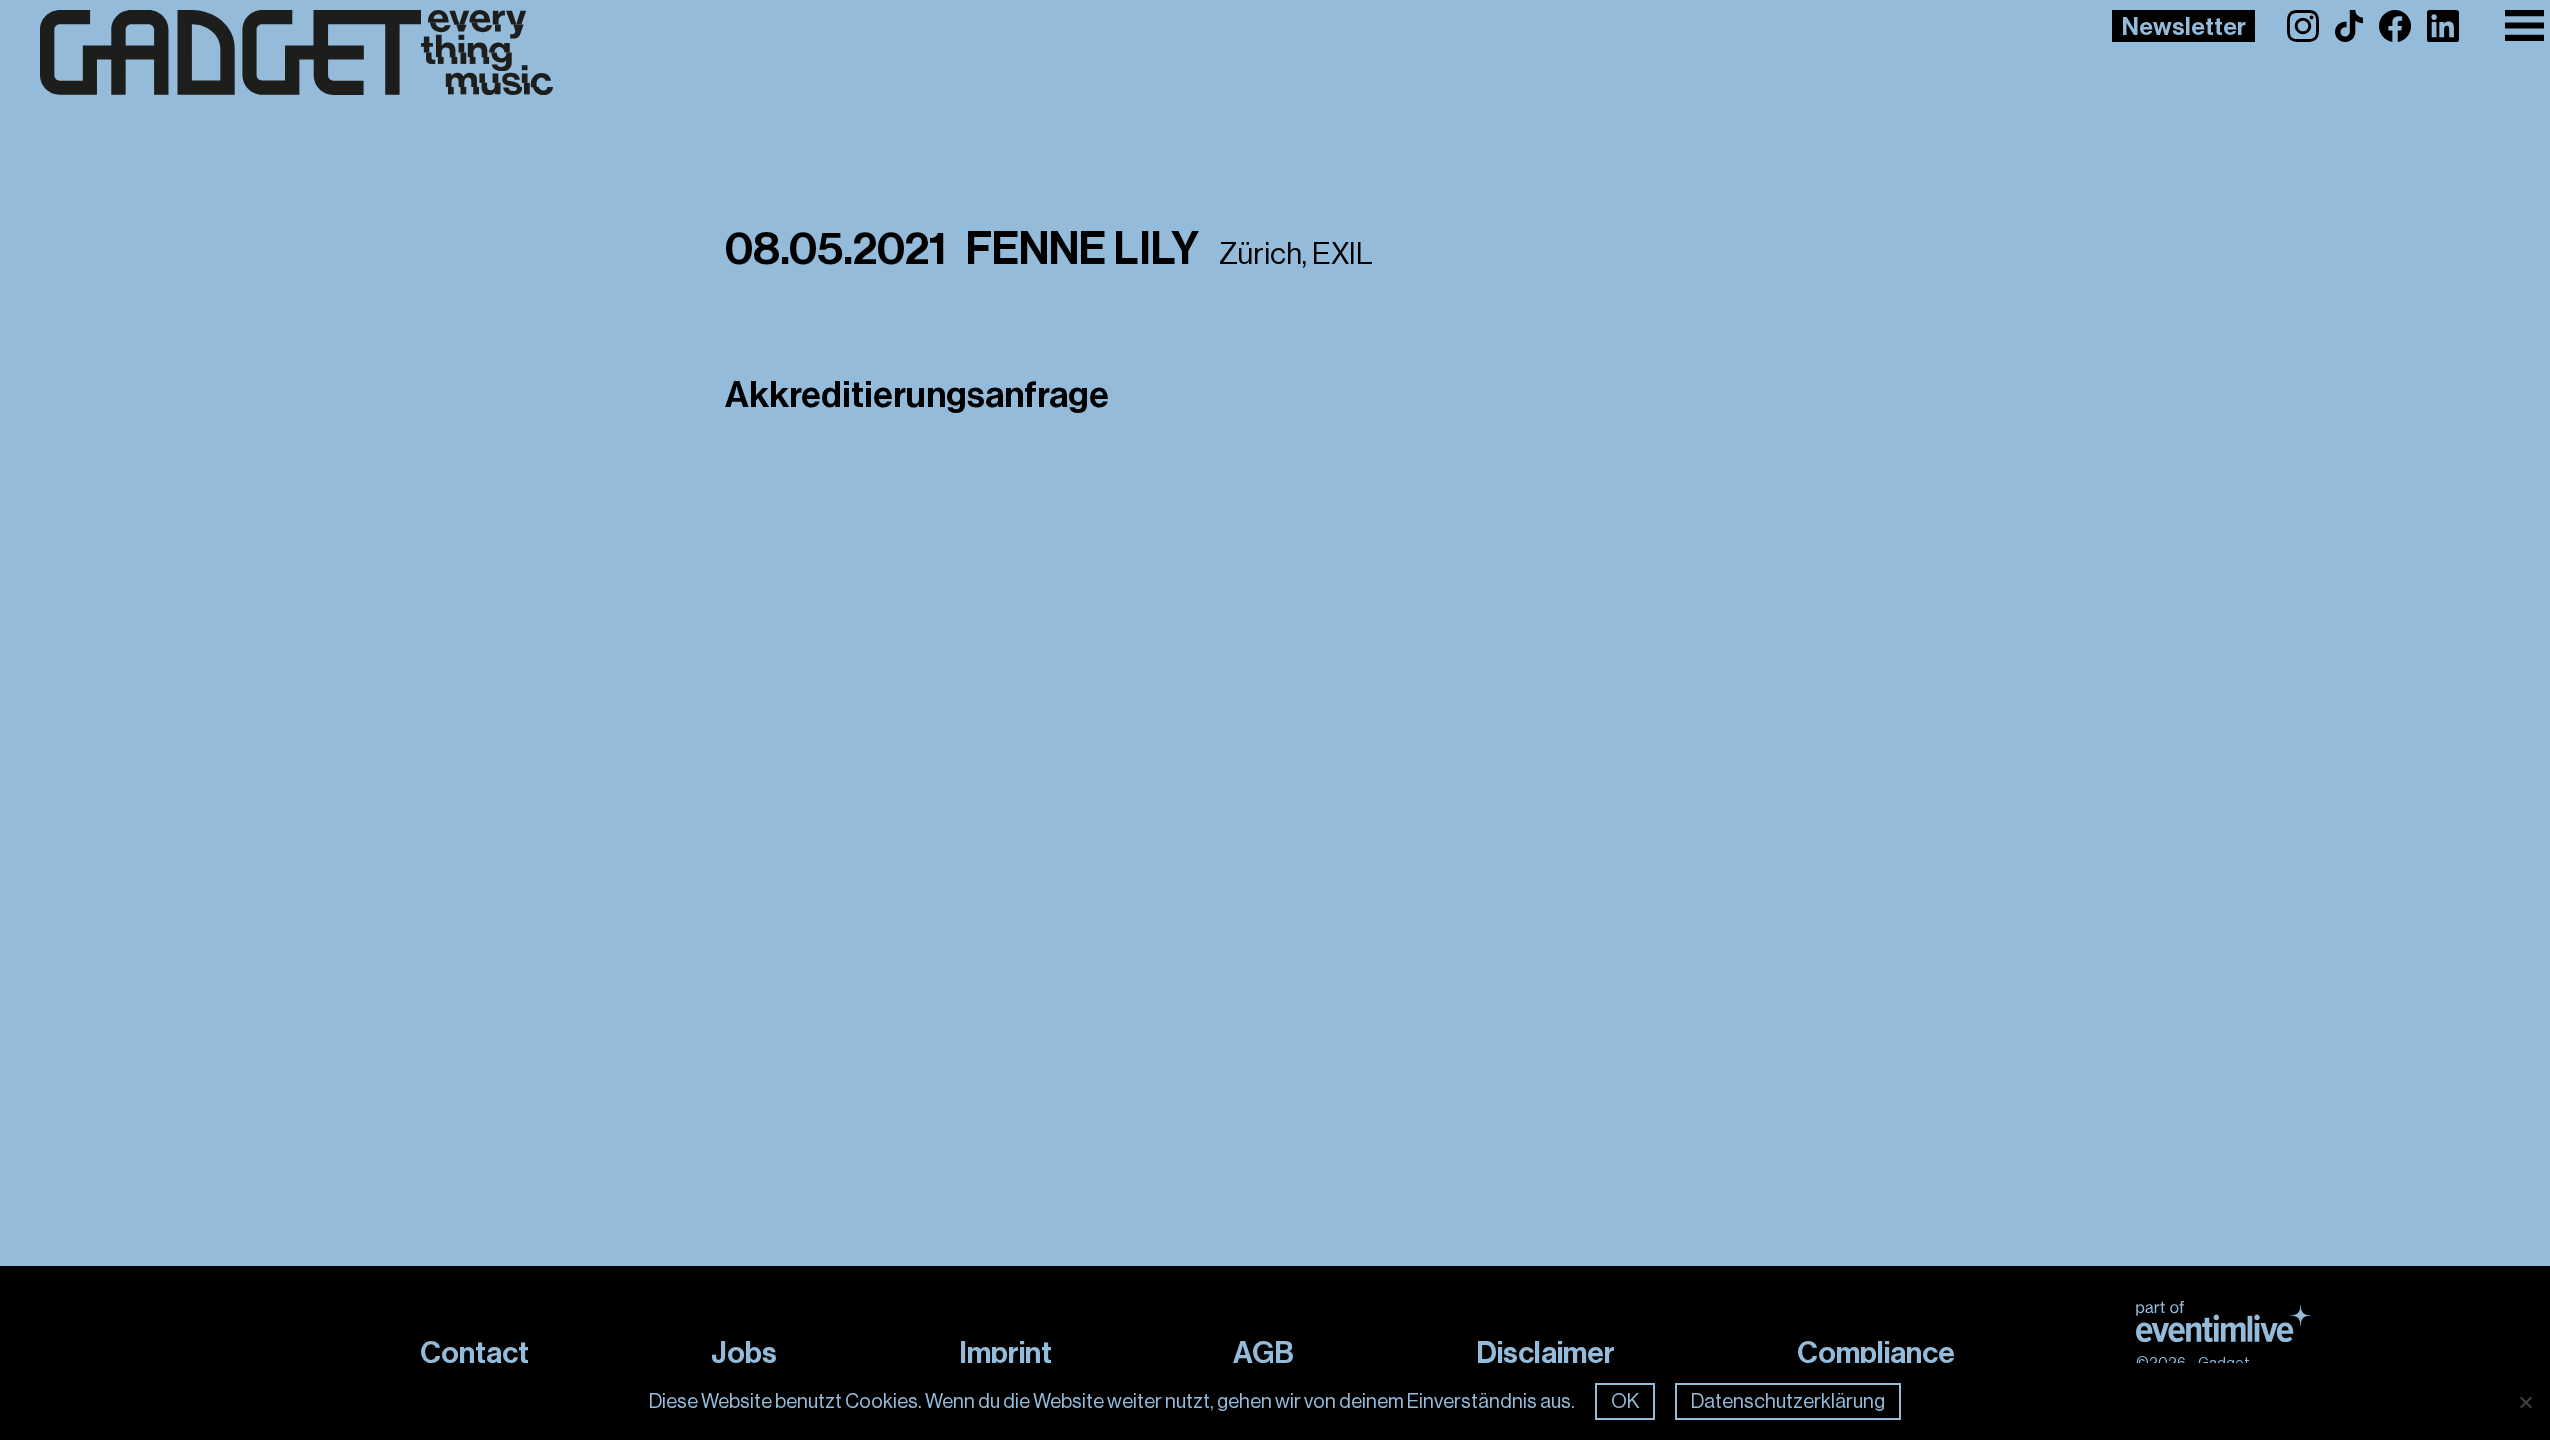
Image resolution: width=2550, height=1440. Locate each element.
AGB (1263, 1353)
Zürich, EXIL (1296, 254)
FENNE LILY (1082, 249)
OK (1625, 1401)
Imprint (1005, 1353)
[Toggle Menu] (2524, 25)
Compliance (1876, 1353)
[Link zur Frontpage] (296, 53)
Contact (474, 1353)
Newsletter (2184, 27)
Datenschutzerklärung (1788, 1401)
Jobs (744, 1353)
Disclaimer (1545, 1353)
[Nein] (2525, 1402)
